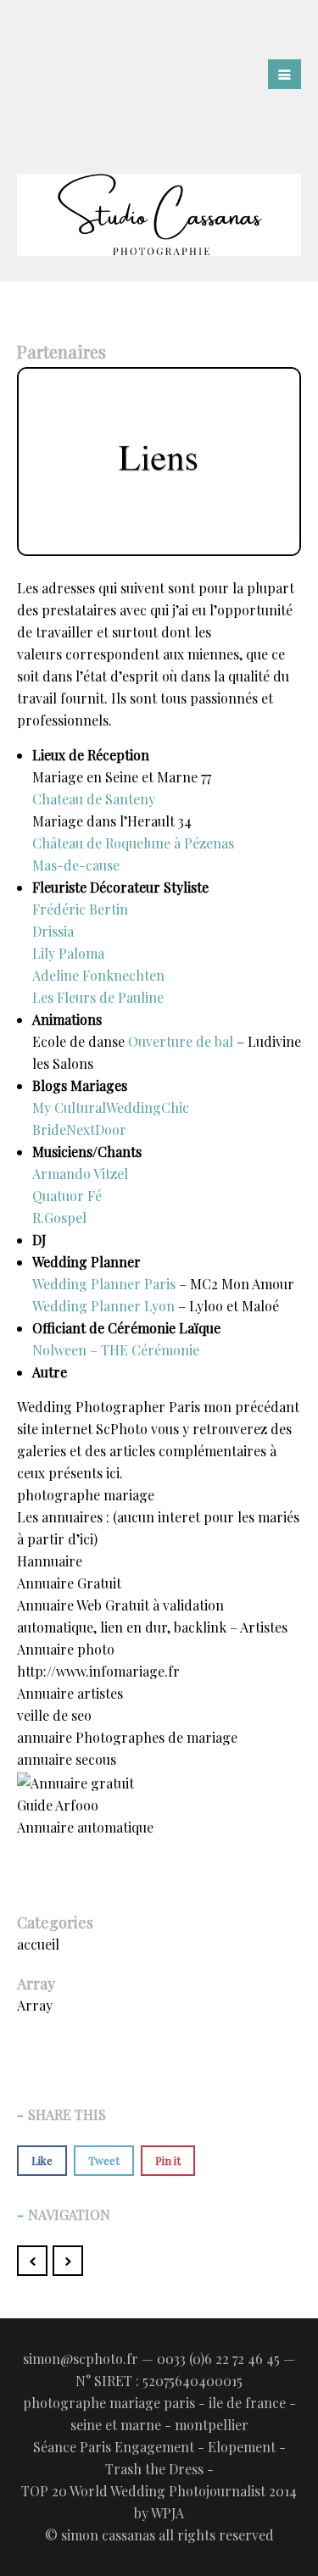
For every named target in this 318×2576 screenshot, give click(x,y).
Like (42, 2160)
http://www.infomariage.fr (98, 1671)
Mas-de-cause (76, 865)
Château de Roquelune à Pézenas (133, 843)
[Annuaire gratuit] (75, 1781)
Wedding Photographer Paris (109, 1407)
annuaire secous (67, 1759)
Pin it (168, 2160)
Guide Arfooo (58, 1805)
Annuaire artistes (70, 1693)
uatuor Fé (72, 1196)
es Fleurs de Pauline (102, 997)
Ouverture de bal (181, 1041)
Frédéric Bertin (80, 909)
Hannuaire (50, 1561)
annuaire (45, 1737)
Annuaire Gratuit (69, 1583)
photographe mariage (86, 1495)
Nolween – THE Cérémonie (116, 1350)
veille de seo (54, 1715)
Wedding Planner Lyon (103, 1306)
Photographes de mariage (156, 1737)
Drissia (53, 931)
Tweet (104, 2160)
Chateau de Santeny (94, 799)
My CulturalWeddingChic (111, 1107)
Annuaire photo (66, 1649)
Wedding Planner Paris (104, 1284)
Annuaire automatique (85, 1827)
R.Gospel (59, 1218)
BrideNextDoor (79, 1129)
